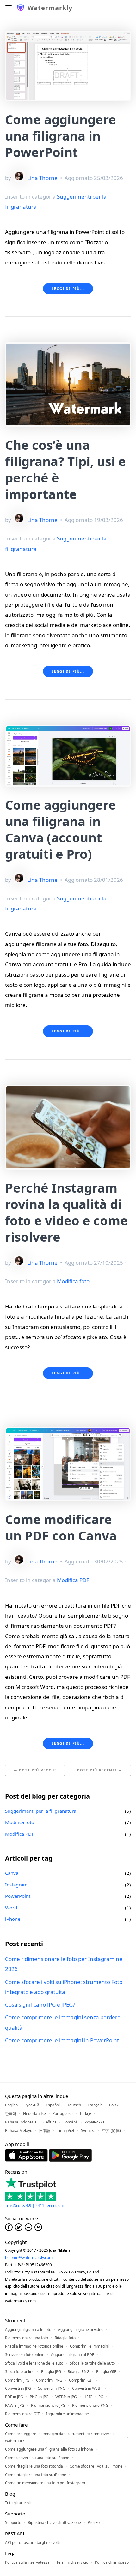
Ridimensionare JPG (48, 2405)
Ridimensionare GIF (22, 2414)
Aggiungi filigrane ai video (81, 2329)
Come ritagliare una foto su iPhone (36, 2475)
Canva (12, 1873)
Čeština (50, 2122)
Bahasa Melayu (19, 2131)
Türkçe (85, 2114)
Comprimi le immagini (89, 2346)
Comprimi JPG (17, 2380)
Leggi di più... (68, 289)
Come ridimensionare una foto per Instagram (45, 2483)
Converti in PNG (52, 2388)
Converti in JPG (18, 2388)
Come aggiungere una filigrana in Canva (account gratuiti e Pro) (61, 829)
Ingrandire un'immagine (68, 2414)
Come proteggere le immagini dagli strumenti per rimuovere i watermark (59, 2437)
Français (95, 2105)
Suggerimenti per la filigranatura (41, 1811)
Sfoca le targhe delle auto (92, 2363)
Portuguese (63, 2114)
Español (53, 2105)
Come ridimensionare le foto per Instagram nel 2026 (64, 1964)
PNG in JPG (39, 2397)
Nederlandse (34, 2114)
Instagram (16, 1885)
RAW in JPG (15, 2405)
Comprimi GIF (81, 2380)
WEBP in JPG (66, 2397)
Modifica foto (73, 1281)
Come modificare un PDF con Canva (61, 1527)
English (11, 2105)
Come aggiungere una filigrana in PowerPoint (61, 136)
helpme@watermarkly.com (29, 2258)
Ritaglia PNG (79, 2372)
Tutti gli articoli (18, 2503)
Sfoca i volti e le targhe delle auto (34, 2363)
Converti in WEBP (87, 2388)
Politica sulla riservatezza (27, 2562)
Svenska (88, 2131)
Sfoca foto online (20, 2372)
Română (71, 2122)
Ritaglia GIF (106, 2372)
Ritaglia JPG (51, 2372)
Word (11, 1908)
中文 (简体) (111, 2131)
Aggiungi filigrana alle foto (28, 2329)
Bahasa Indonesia (21, 2122)
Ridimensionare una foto (27, 2338)
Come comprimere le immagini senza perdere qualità (63, 2022)
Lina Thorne (42, 178)
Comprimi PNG (49, 2380)
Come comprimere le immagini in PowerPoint (62, 2040)
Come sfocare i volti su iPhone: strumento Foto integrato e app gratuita (64, 1987)
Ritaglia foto (65, 2338)
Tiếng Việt (66, 2131)
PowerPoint (18, 1896)
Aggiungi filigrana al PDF (72, 2355)
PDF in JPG (14, 2397)
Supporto (13, 2523)
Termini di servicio (72, 2562)
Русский (32, 2105)
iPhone (13, 1919)
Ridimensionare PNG (90, 2405)
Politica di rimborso (112, 2562)
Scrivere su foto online (25, 2355)
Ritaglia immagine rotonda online (34, 2346)
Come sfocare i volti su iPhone (96, 2466)
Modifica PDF (73, 1580)
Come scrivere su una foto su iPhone (37, 2458)
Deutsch (74, 2105)
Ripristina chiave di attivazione (54, 2523)
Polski (114, 2105)
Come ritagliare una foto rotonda (34, 2466)
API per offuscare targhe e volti (32, 2542)
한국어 (11, 2114)
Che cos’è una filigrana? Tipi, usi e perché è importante (65, 469)
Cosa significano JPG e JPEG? (40, 2004)
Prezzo (94, 2523)
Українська (95, 2122)
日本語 (45, 2131)
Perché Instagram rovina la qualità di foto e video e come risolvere (66, 1212)
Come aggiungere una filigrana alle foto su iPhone (49, 2449)
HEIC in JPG (93, 2397)
